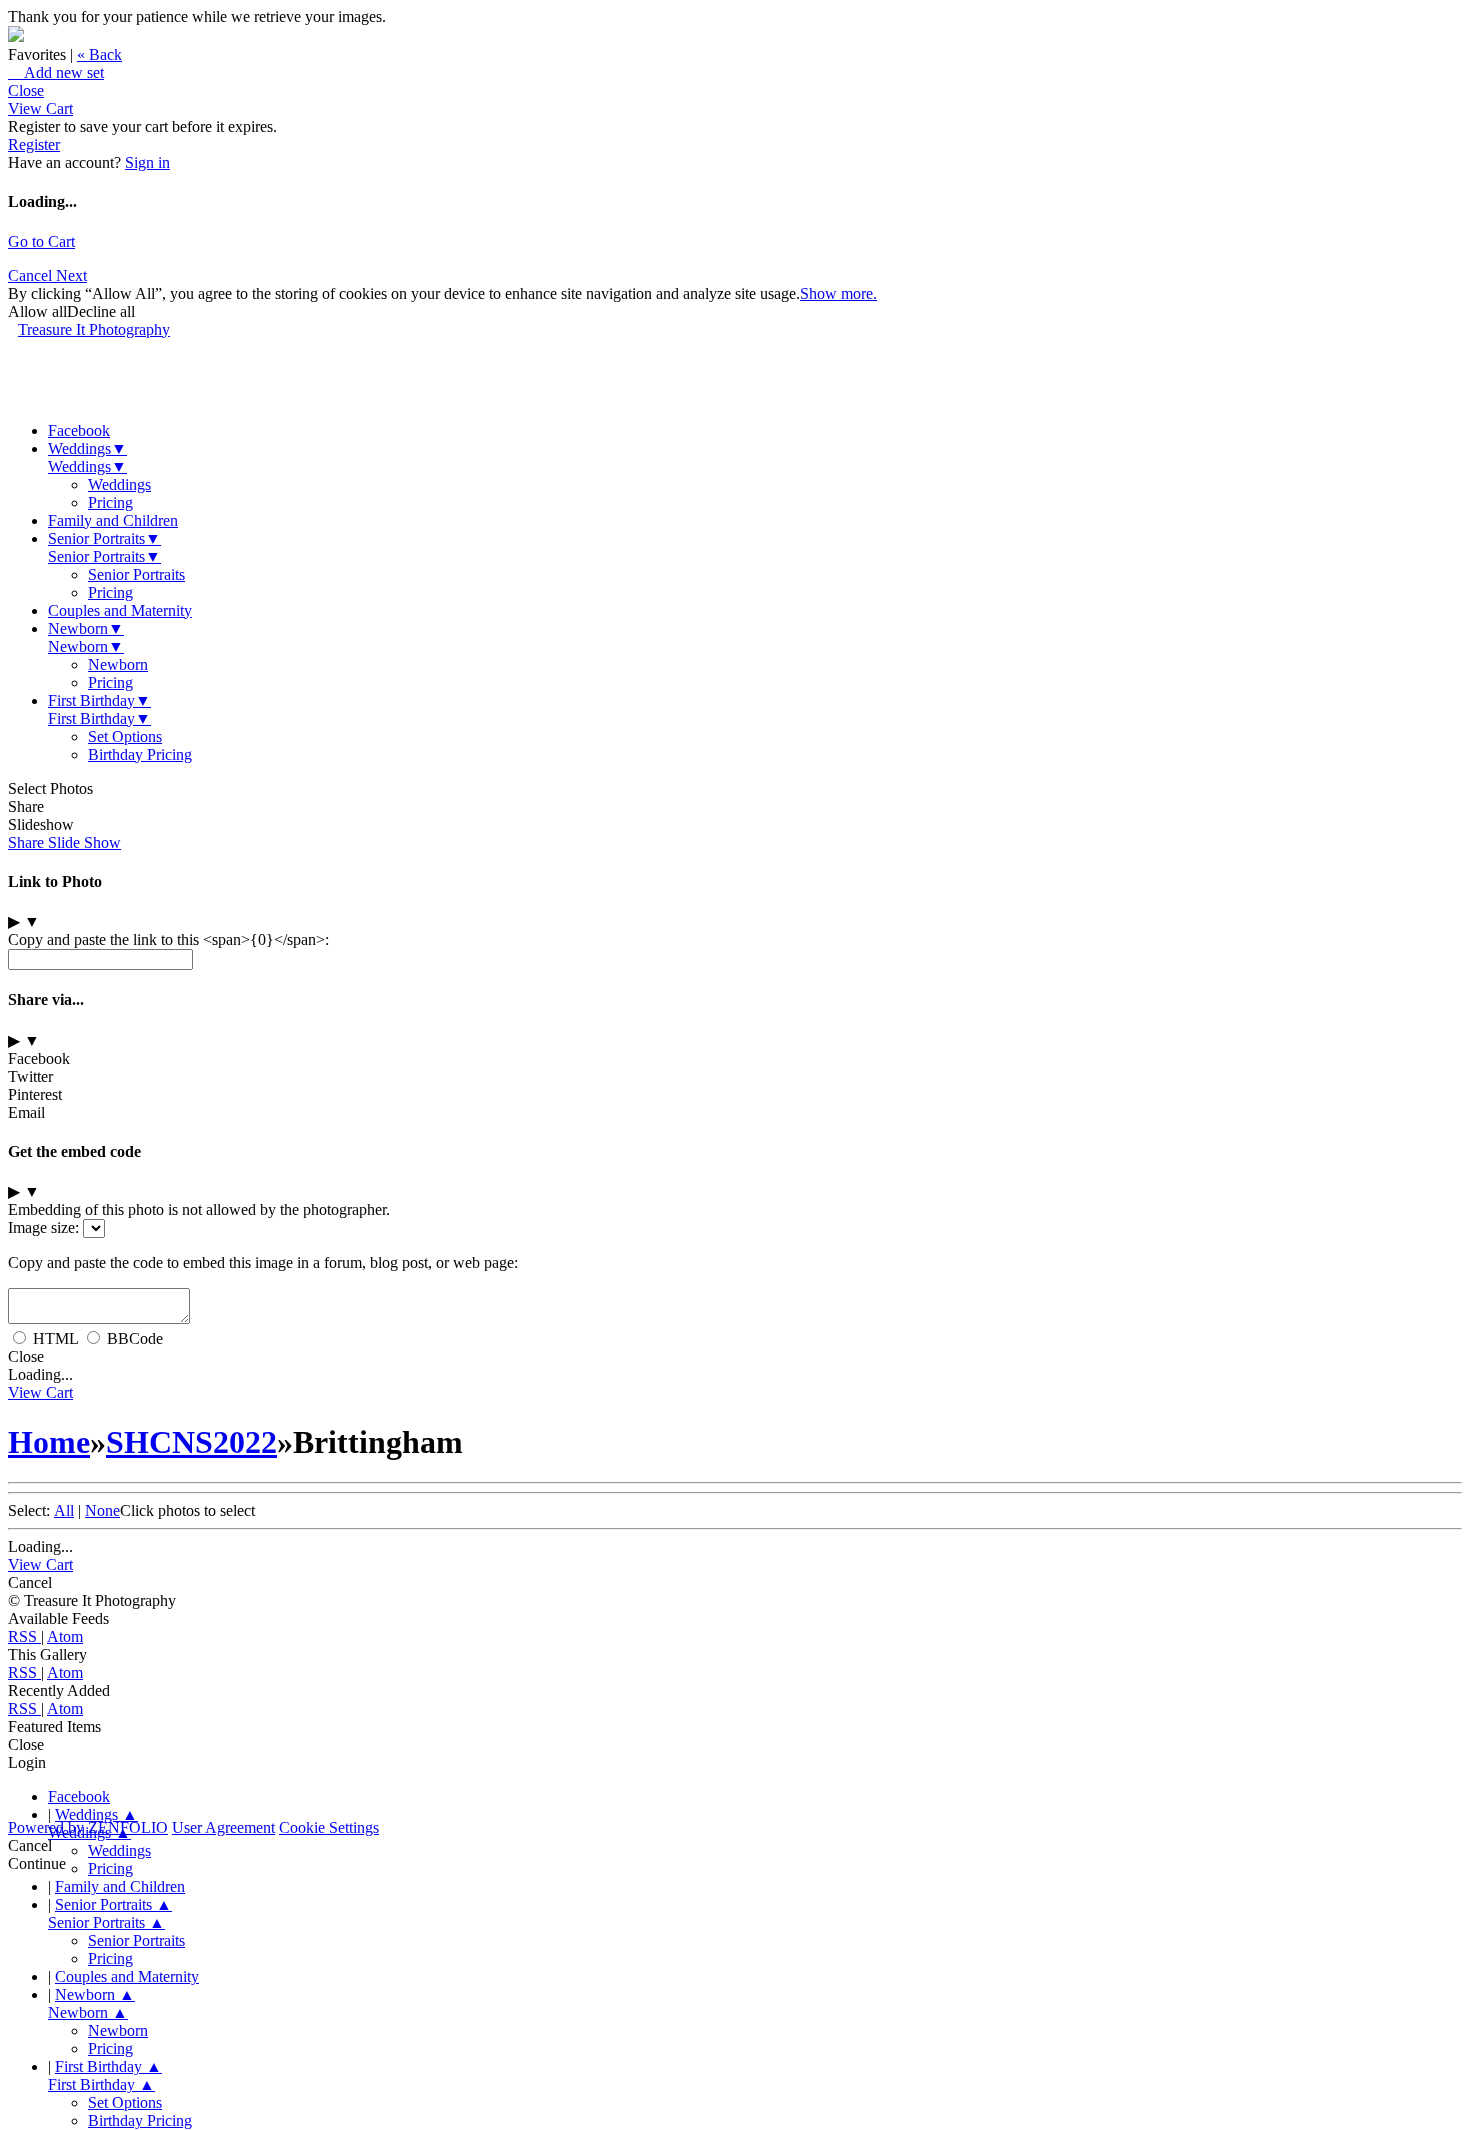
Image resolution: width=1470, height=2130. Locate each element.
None (102, 1510)
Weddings (87, 448)
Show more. (838, 293)
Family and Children (113, 520)
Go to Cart (41, 241)
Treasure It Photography (94, 329)
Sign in (147, 162)
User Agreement (223, 1827)
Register (34, 144)
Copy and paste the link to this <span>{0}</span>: (168, 939)
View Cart (40, 108)
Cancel (32, 275)
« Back (99, 54)
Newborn (86, 628)
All (64, 1510)
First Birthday (99, 700)
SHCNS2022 (191, 1442)
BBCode (135, 1338)
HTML (55, 1338)
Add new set (56, 72)
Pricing (110, 502)
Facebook (79, 430)
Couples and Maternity (120, 610)
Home (49, 1442)
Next (71, 275)
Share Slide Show (64, 842)
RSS (24, 1636)
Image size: (43, 1227)
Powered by (88, 1827)
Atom (65, 1636)
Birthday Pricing (140, 754)
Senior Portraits (104, 538)
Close (26, 90)
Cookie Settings (329, 1827)
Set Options (125, 736)
